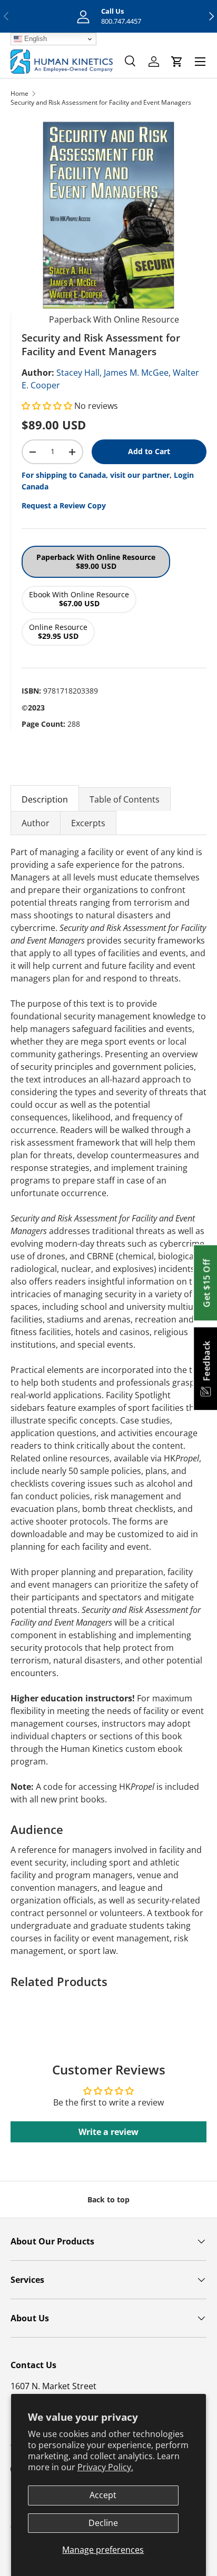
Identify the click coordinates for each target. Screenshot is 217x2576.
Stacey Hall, (79, 373)
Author (36, 823)
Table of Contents (125, 799)
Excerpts (88, 823)
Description (45, 799)
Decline (103, 2523)
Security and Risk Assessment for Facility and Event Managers (101, 102)
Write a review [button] (108, 2132)
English (34, 39)
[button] (48, 406)
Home (19, 93)
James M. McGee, (137, 373)
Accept (103, 2495)
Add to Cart (149, 451)
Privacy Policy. (105, 2467)
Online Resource (58, 632)
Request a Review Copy (64, 505)
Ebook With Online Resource (79, 599)
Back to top (108, 2199)
